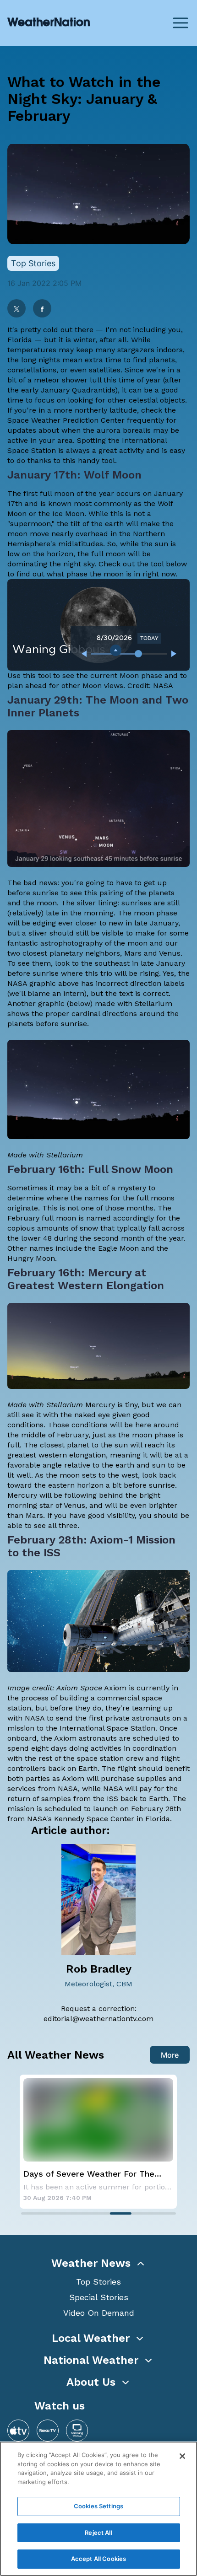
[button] (98, 2263)
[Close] (182, 2456)
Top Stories (98, 2282)
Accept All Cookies (98, 2559)
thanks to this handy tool (71, 460)
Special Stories (99, 2297)
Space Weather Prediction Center (66, 420)
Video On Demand (99, 2313)
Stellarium (153, 1003)
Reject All (98, 2533)
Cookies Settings (98, 2506)
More (170, 2055)
